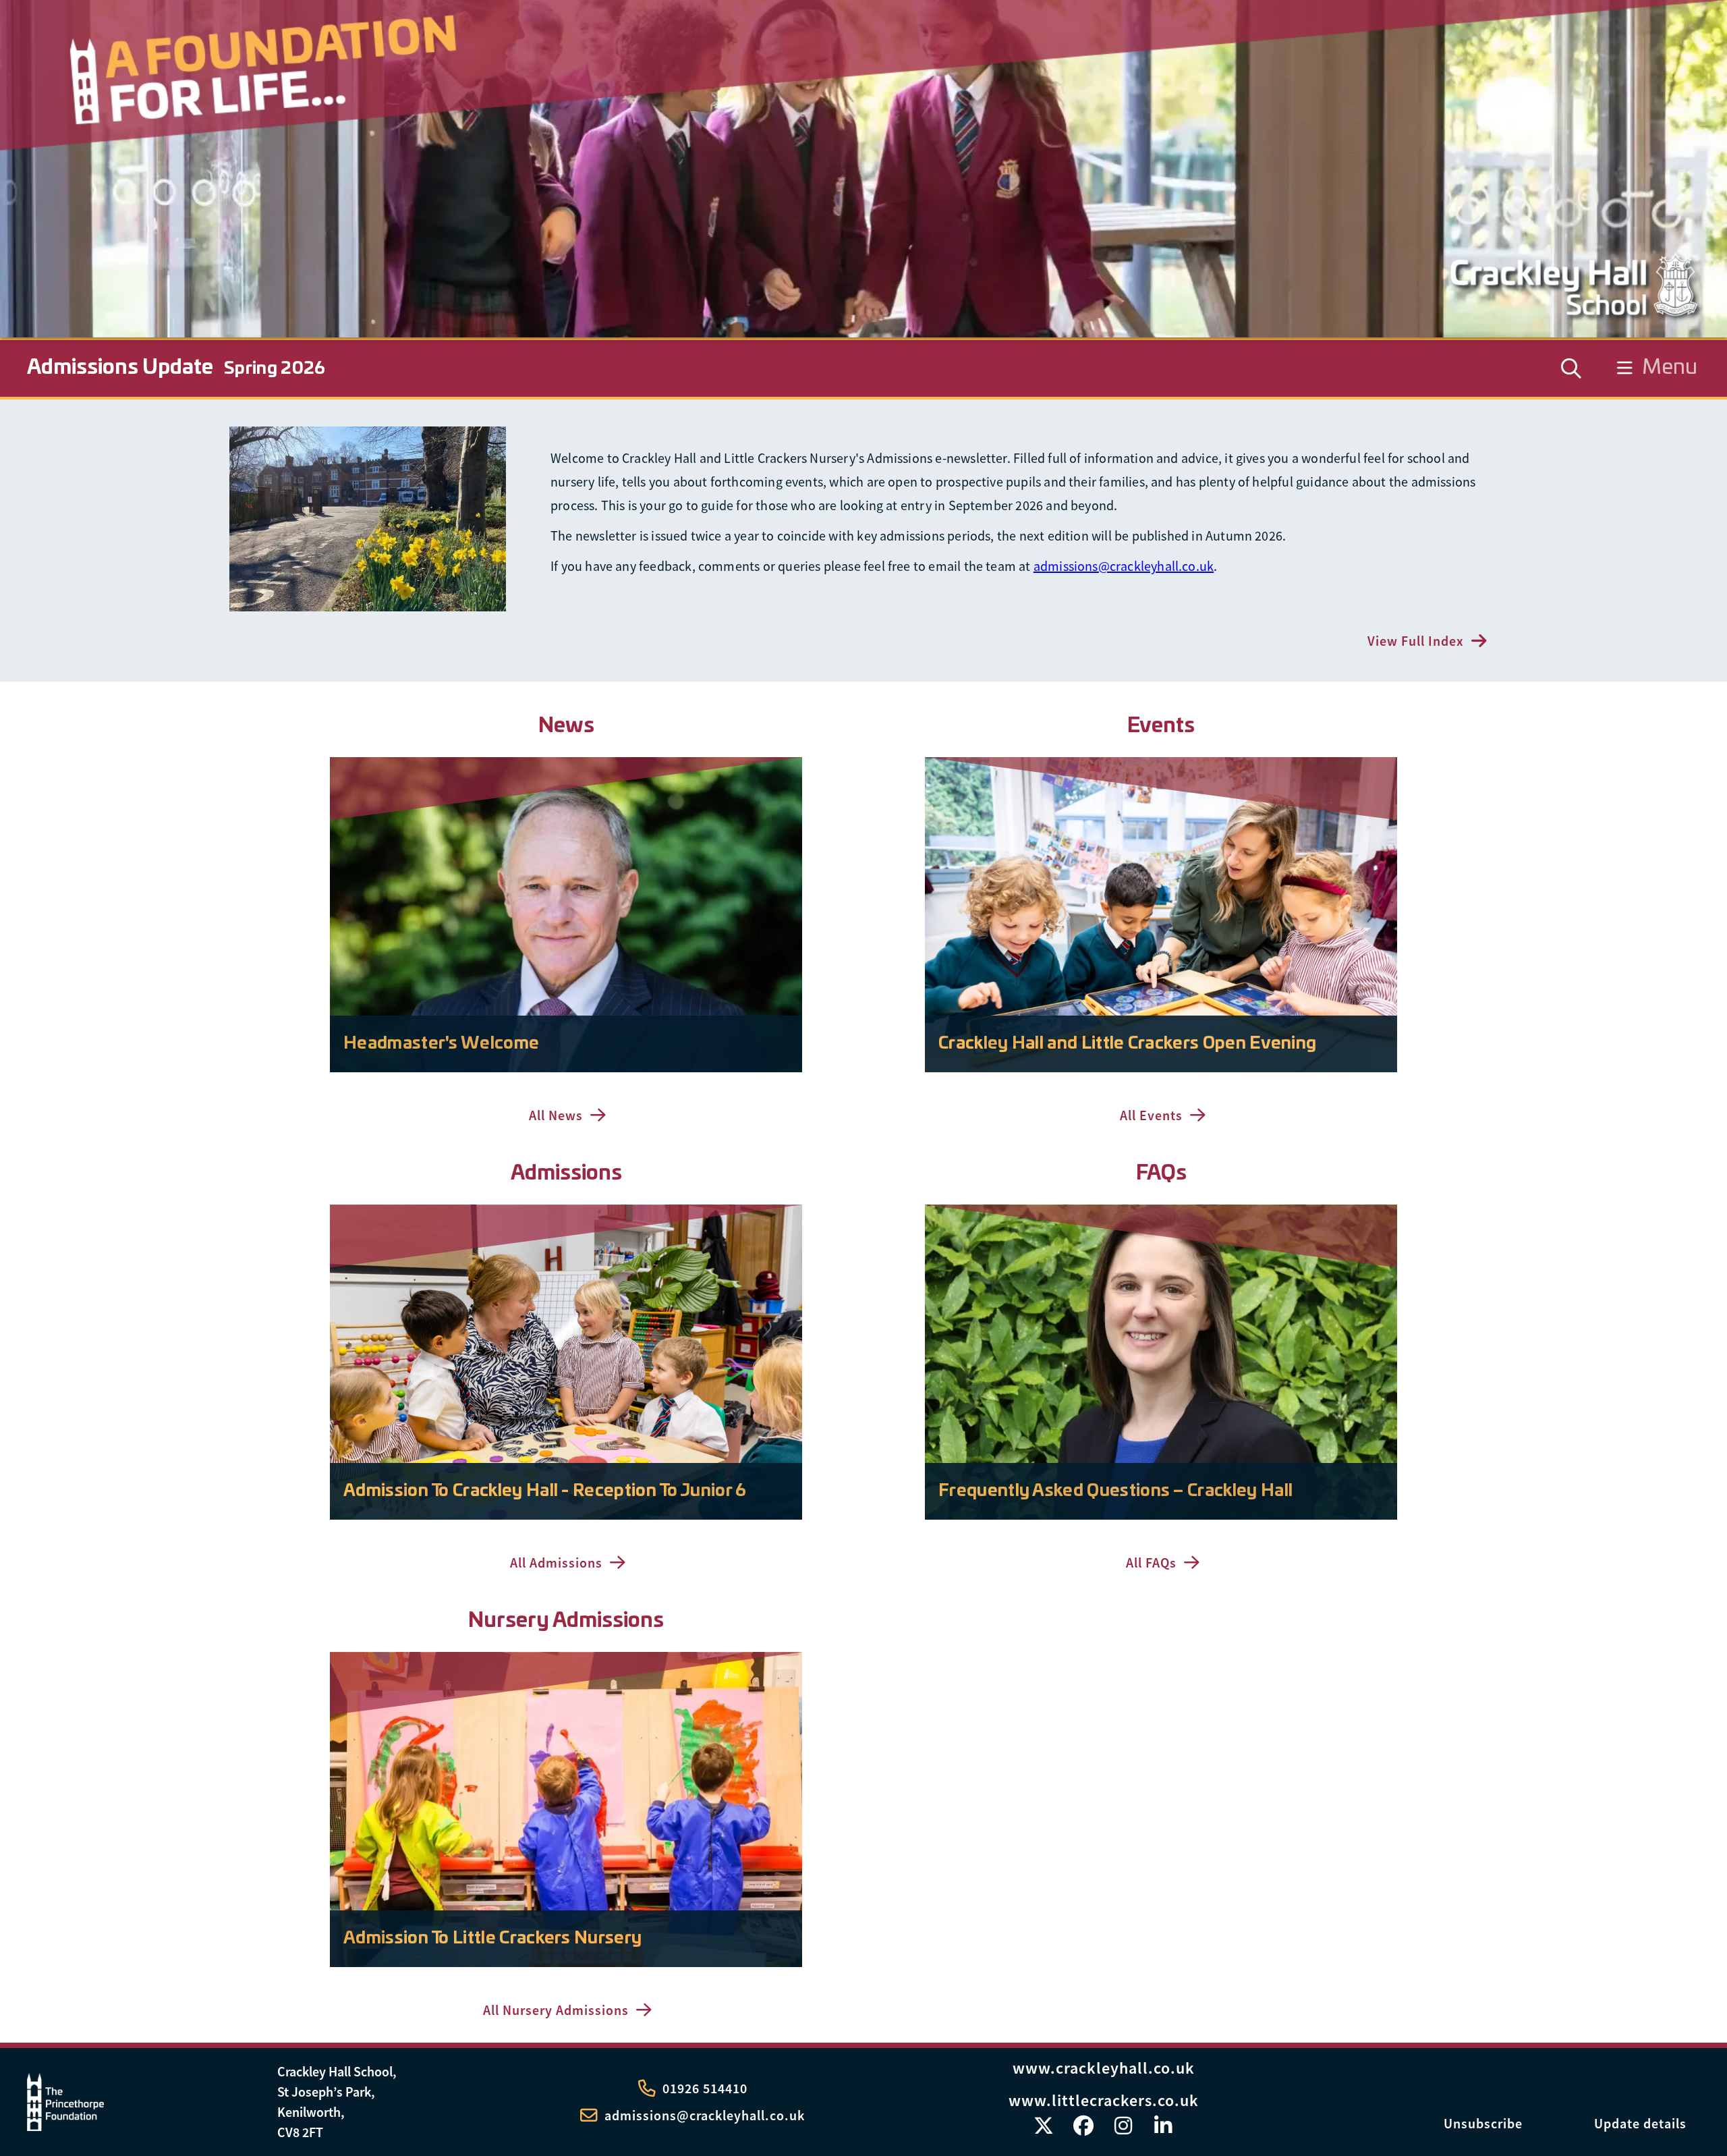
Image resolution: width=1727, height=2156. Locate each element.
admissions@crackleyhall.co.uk (1124, 566)
